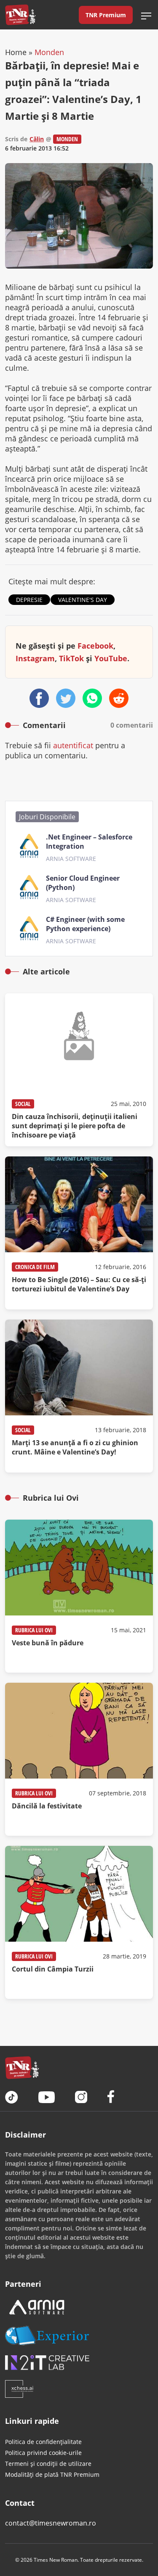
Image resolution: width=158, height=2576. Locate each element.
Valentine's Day (83, 600)
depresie (29, 600)
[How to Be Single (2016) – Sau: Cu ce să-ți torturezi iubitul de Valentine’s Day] (79, 1233)
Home (16, 52)
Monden (49, 52)
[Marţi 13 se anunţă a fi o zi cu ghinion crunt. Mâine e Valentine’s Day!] (79, 1396)
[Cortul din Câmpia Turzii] (79, 1922)
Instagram (35, 658)
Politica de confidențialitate (43, 2442)
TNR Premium (106, 15)
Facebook (95, 646)
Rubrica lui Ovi (34, 1630)
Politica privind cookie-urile (43, 2453)
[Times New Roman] (20, 15)
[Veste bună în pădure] (79, 1596)
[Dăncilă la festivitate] (79, 1759)
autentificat (73, 745)
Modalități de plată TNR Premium (52, 2474)
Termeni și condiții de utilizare (48, 2464)
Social (23, 1104)
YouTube (111, 658)
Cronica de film (35, 1267)
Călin (37, 139)
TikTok (71, 658)
